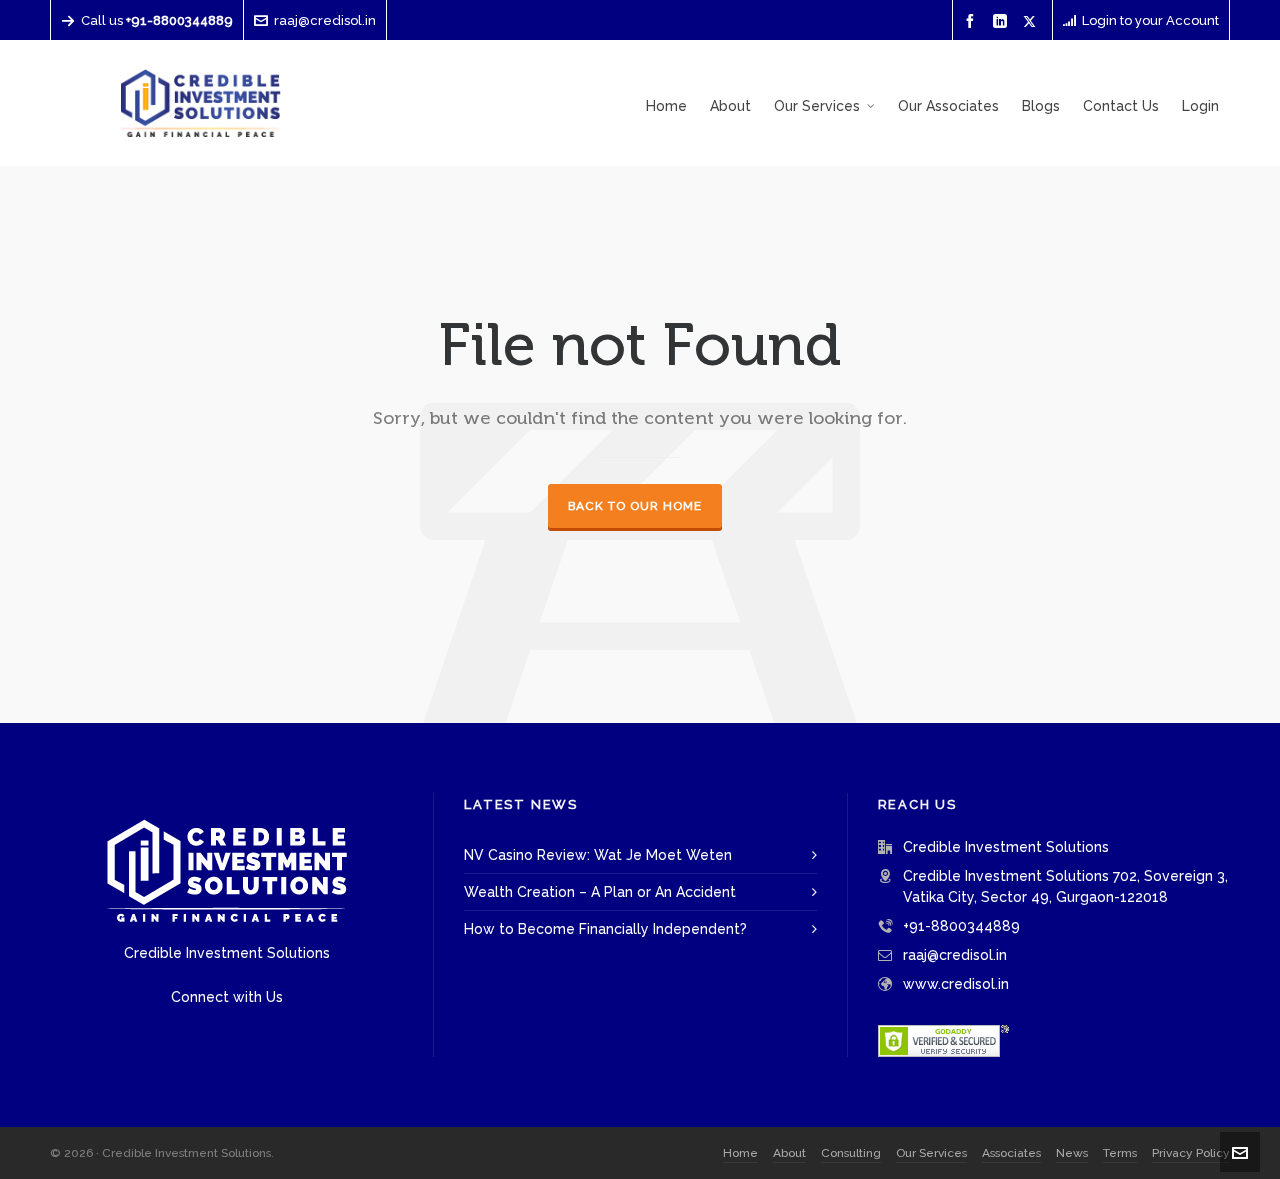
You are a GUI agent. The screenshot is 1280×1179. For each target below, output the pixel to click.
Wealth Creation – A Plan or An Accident (600, 892)
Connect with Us (227, 997)
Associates (1011, 1153)
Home (740, 1153)
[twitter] (1032, 21)
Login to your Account (1150, 20)
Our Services (931, 1153)
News (1072, 1153)
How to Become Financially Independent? (605, 929)
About (789, 1153)
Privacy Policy (1191, 1153)
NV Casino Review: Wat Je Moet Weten (598, 855)
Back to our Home (635, 506)
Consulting (851, 1153)
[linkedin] (1003, 21)
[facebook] (973, 21)
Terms (1120, 1153)
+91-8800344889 (961, 926)
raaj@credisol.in (325, 20)
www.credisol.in (956, 984)
